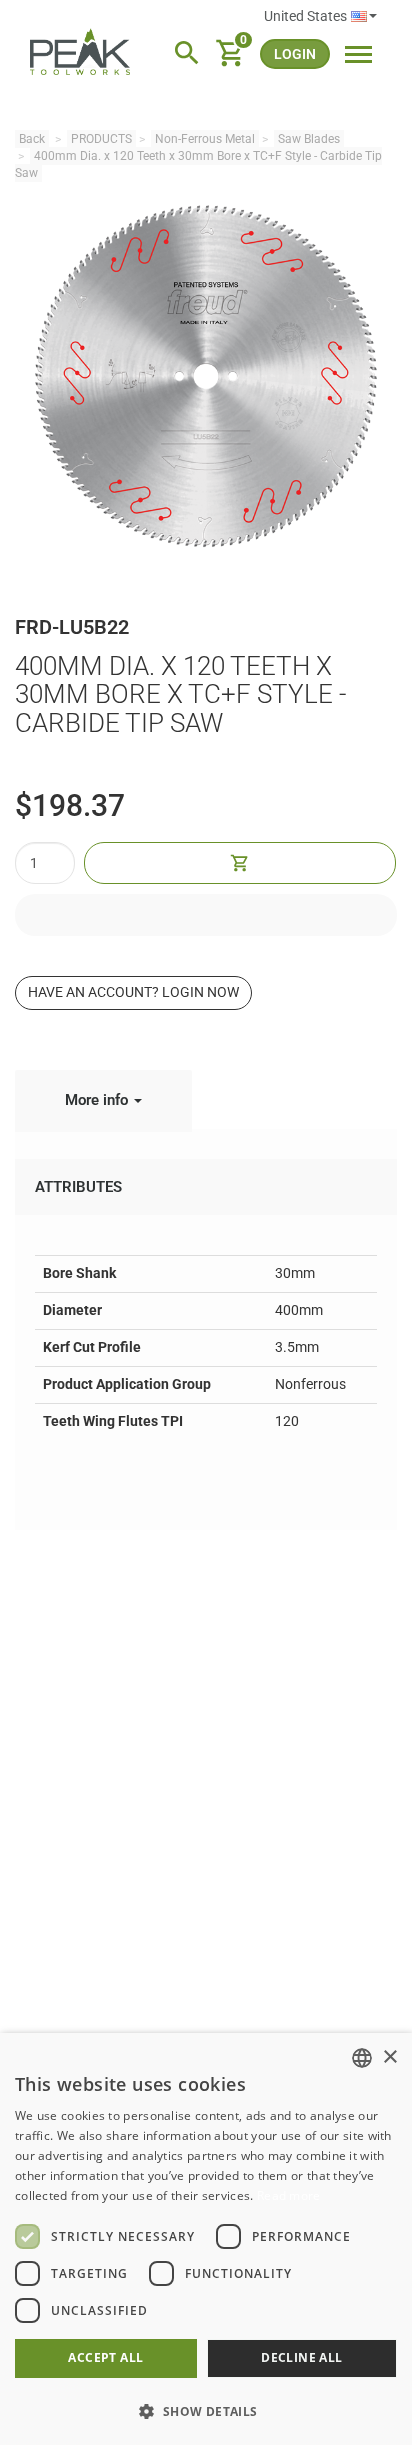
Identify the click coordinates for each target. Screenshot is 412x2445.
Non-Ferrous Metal (205, 139)
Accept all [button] (105, 2357)
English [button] (320, 17)
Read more (289, 2195)
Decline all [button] (301, 2357)
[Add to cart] (240, 863)
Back (32, 139)
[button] (206, 2410)
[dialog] (206, 2239)
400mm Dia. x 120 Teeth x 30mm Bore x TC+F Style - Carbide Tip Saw (198, 164)
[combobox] (362, 2058)
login (295, 54)
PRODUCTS (101, 139)
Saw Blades (309, 139)
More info (98, 1100)
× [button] (389, 2057)
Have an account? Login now (133, 992)
